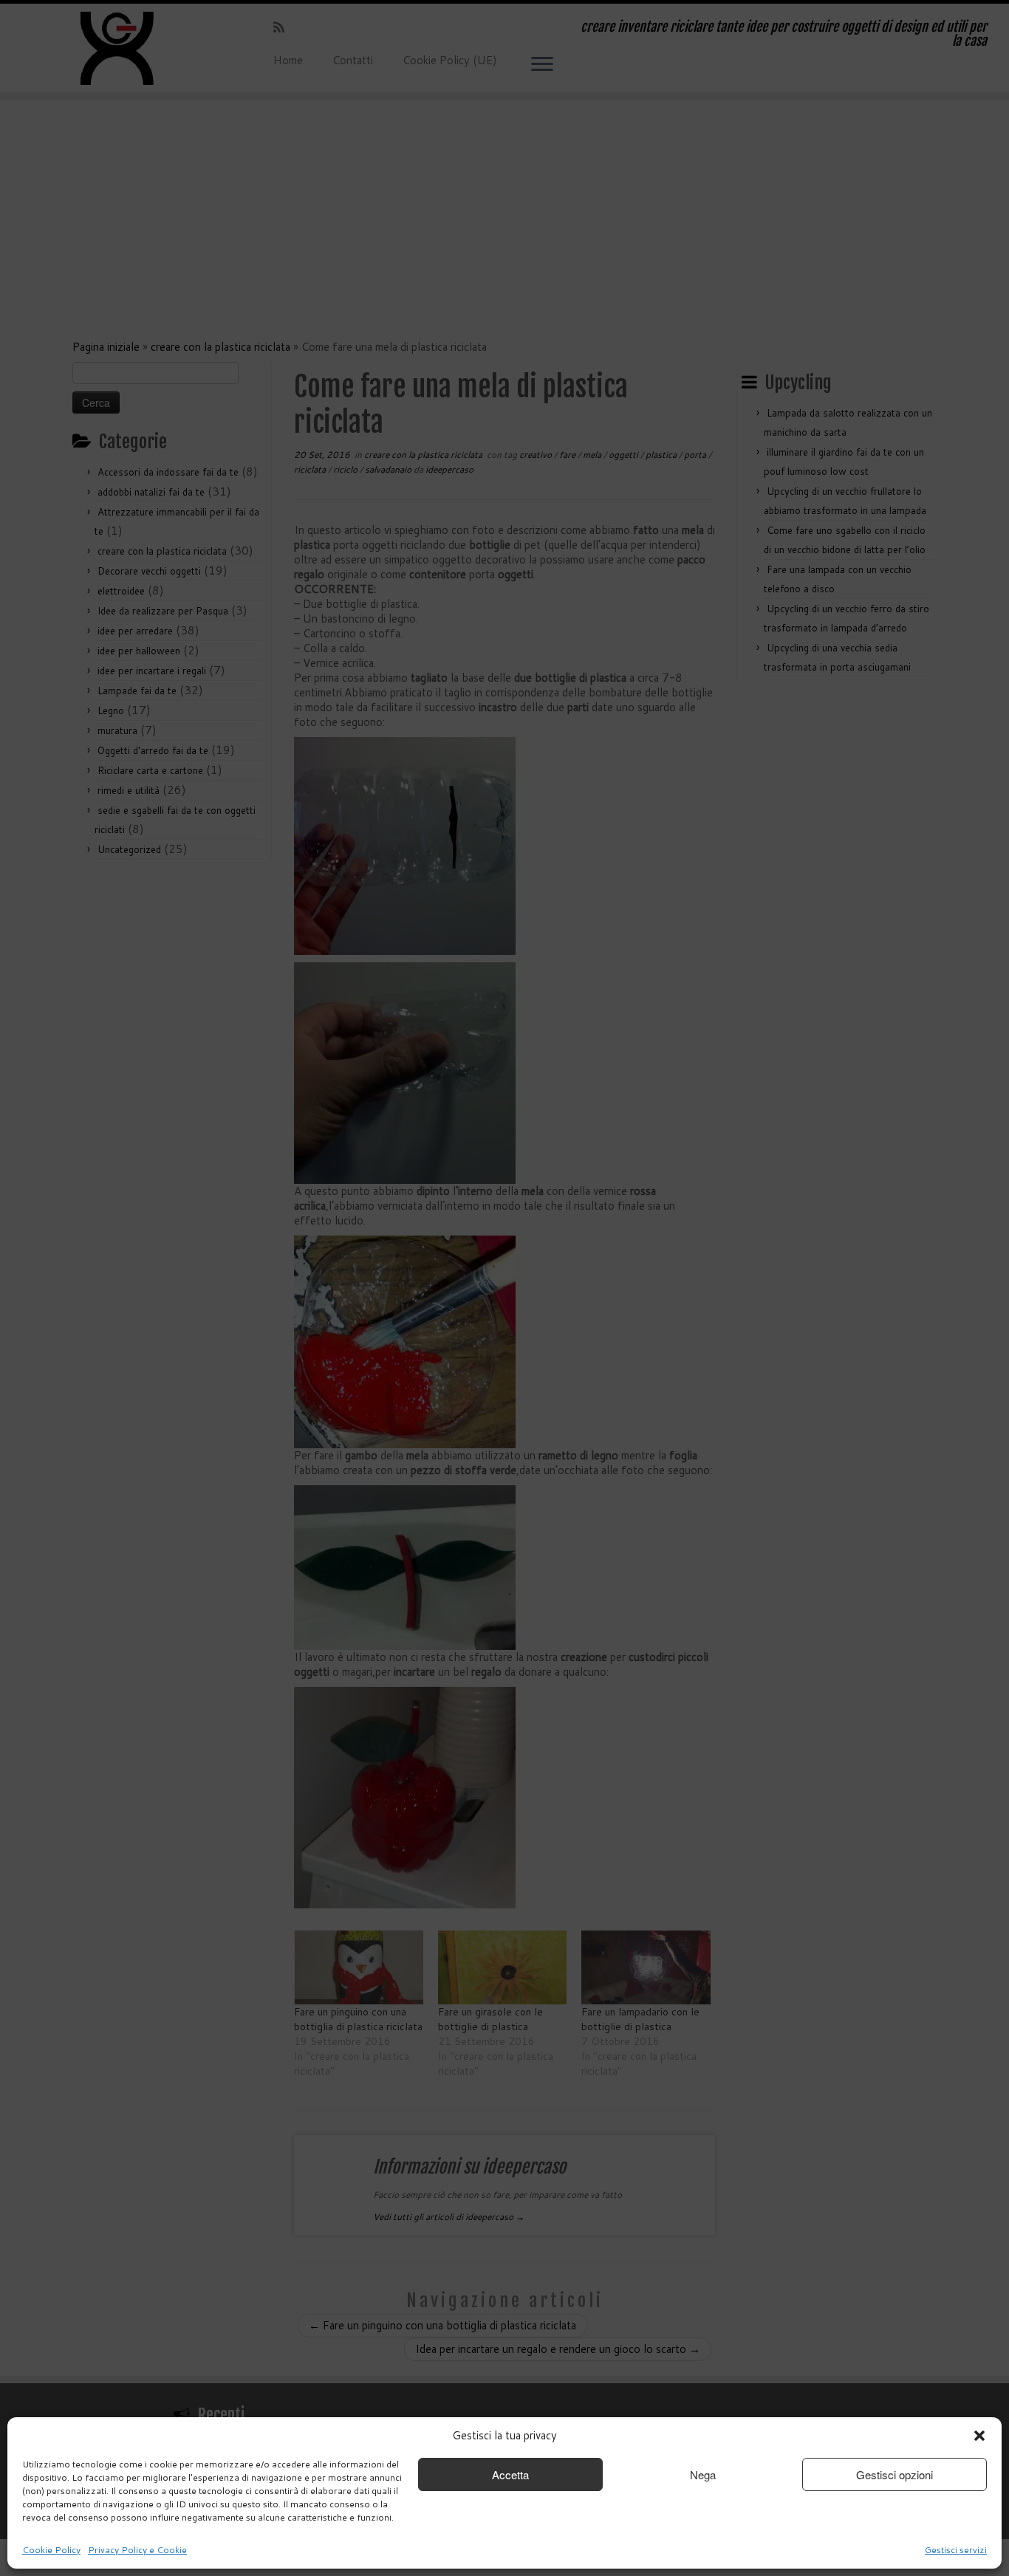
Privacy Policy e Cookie (137, 2550)
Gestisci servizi (956, 2550)
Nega (703, 2474)
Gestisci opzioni (895, 2474)
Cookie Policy (51, 2550)
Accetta (510, 2474)
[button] (979, 2436)
